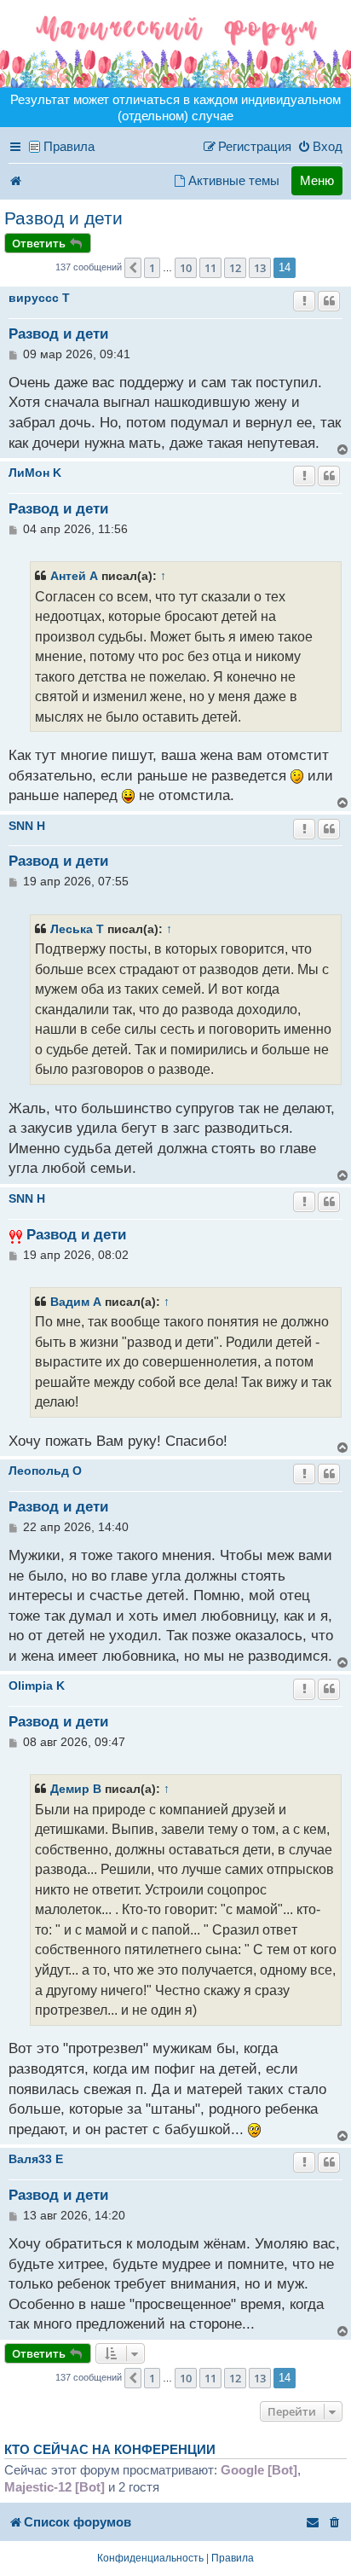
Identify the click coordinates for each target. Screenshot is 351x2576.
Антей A (74, 576)
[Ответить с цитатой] (329, 301)
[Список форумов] (175, 44)
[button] (133, 268)
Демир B (76, 1789)
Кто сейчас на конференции (110, 2450)
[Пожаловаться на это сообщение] (304, 301)
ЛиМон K (35, 473)
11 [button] (210, 268)
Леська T (77, 929)
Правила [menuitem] (69, 146)
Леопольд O (45, 1471)
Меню (317, 180)
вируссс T (39, 298)
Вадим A (76, 1302)
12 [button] (235, 268)
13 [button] (260, 268)
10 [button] (186, 268)
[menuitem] (320, 147)
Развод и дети (63, 218)
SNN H (27, 826)
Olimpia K (37, 1685)
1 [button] (152, 268)
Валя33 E (36, 2159)
